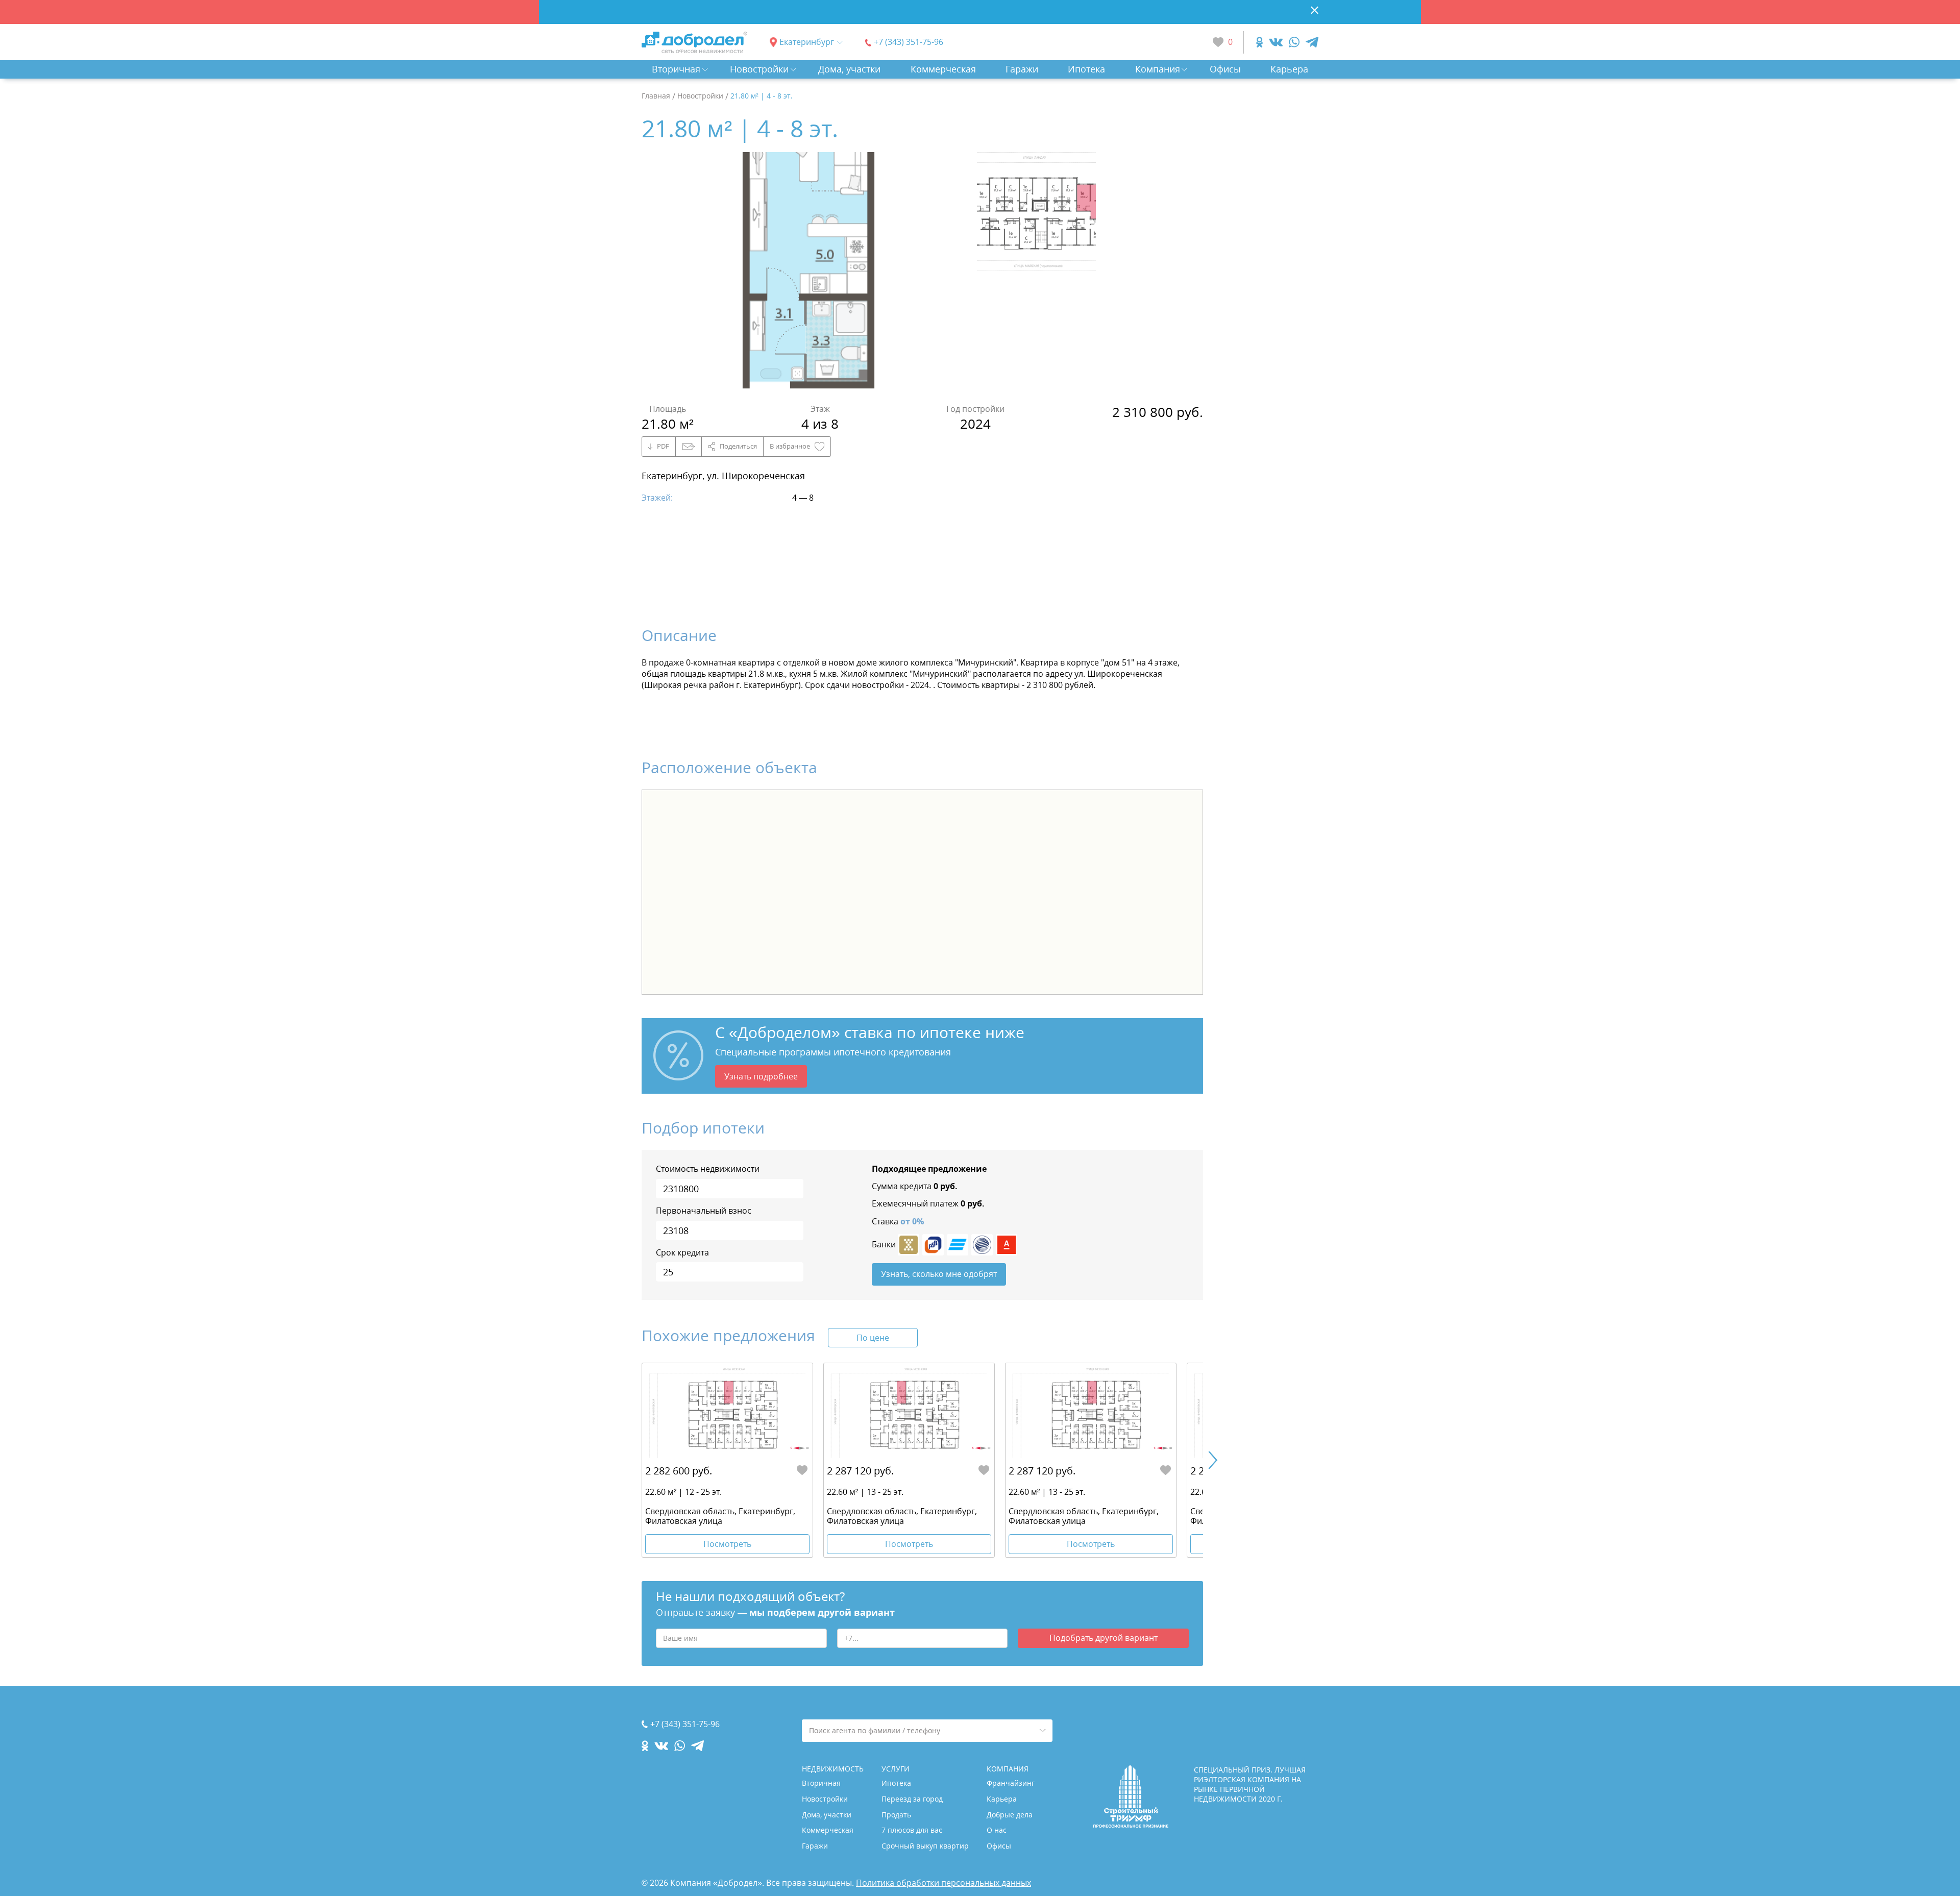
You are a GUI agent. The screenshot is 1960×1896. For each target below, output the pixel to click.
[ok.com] (1259, 42)
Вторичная (676, 69)
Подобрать (1104, 1638)
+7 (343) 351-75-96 (909, 42)
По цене (873, 1338)
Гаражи (1022, 69)
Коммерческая (943, 69)
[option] (808, 272)
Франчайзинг (1011, 1783)
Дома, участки (849, 69)
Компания (1158, 69)
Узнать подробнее (761, 1076)
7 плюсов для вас (912, 1830)
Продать (896, 1815)
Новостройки (759, 69)
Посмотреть (727, 1544)
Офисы (1225, 69)
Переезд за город (912, 1799)
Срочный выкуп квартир (925, 1846)
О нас (997, 1830)
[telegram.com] (1312, 42)
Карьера (1289, 69)
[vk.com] (1276, 42)
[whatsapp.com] (1294, 42)
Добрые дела (1010, 1815)
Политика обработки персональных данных (944, 1883)
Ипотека (1086, 69)
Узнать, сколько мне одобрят (939, 1274)
